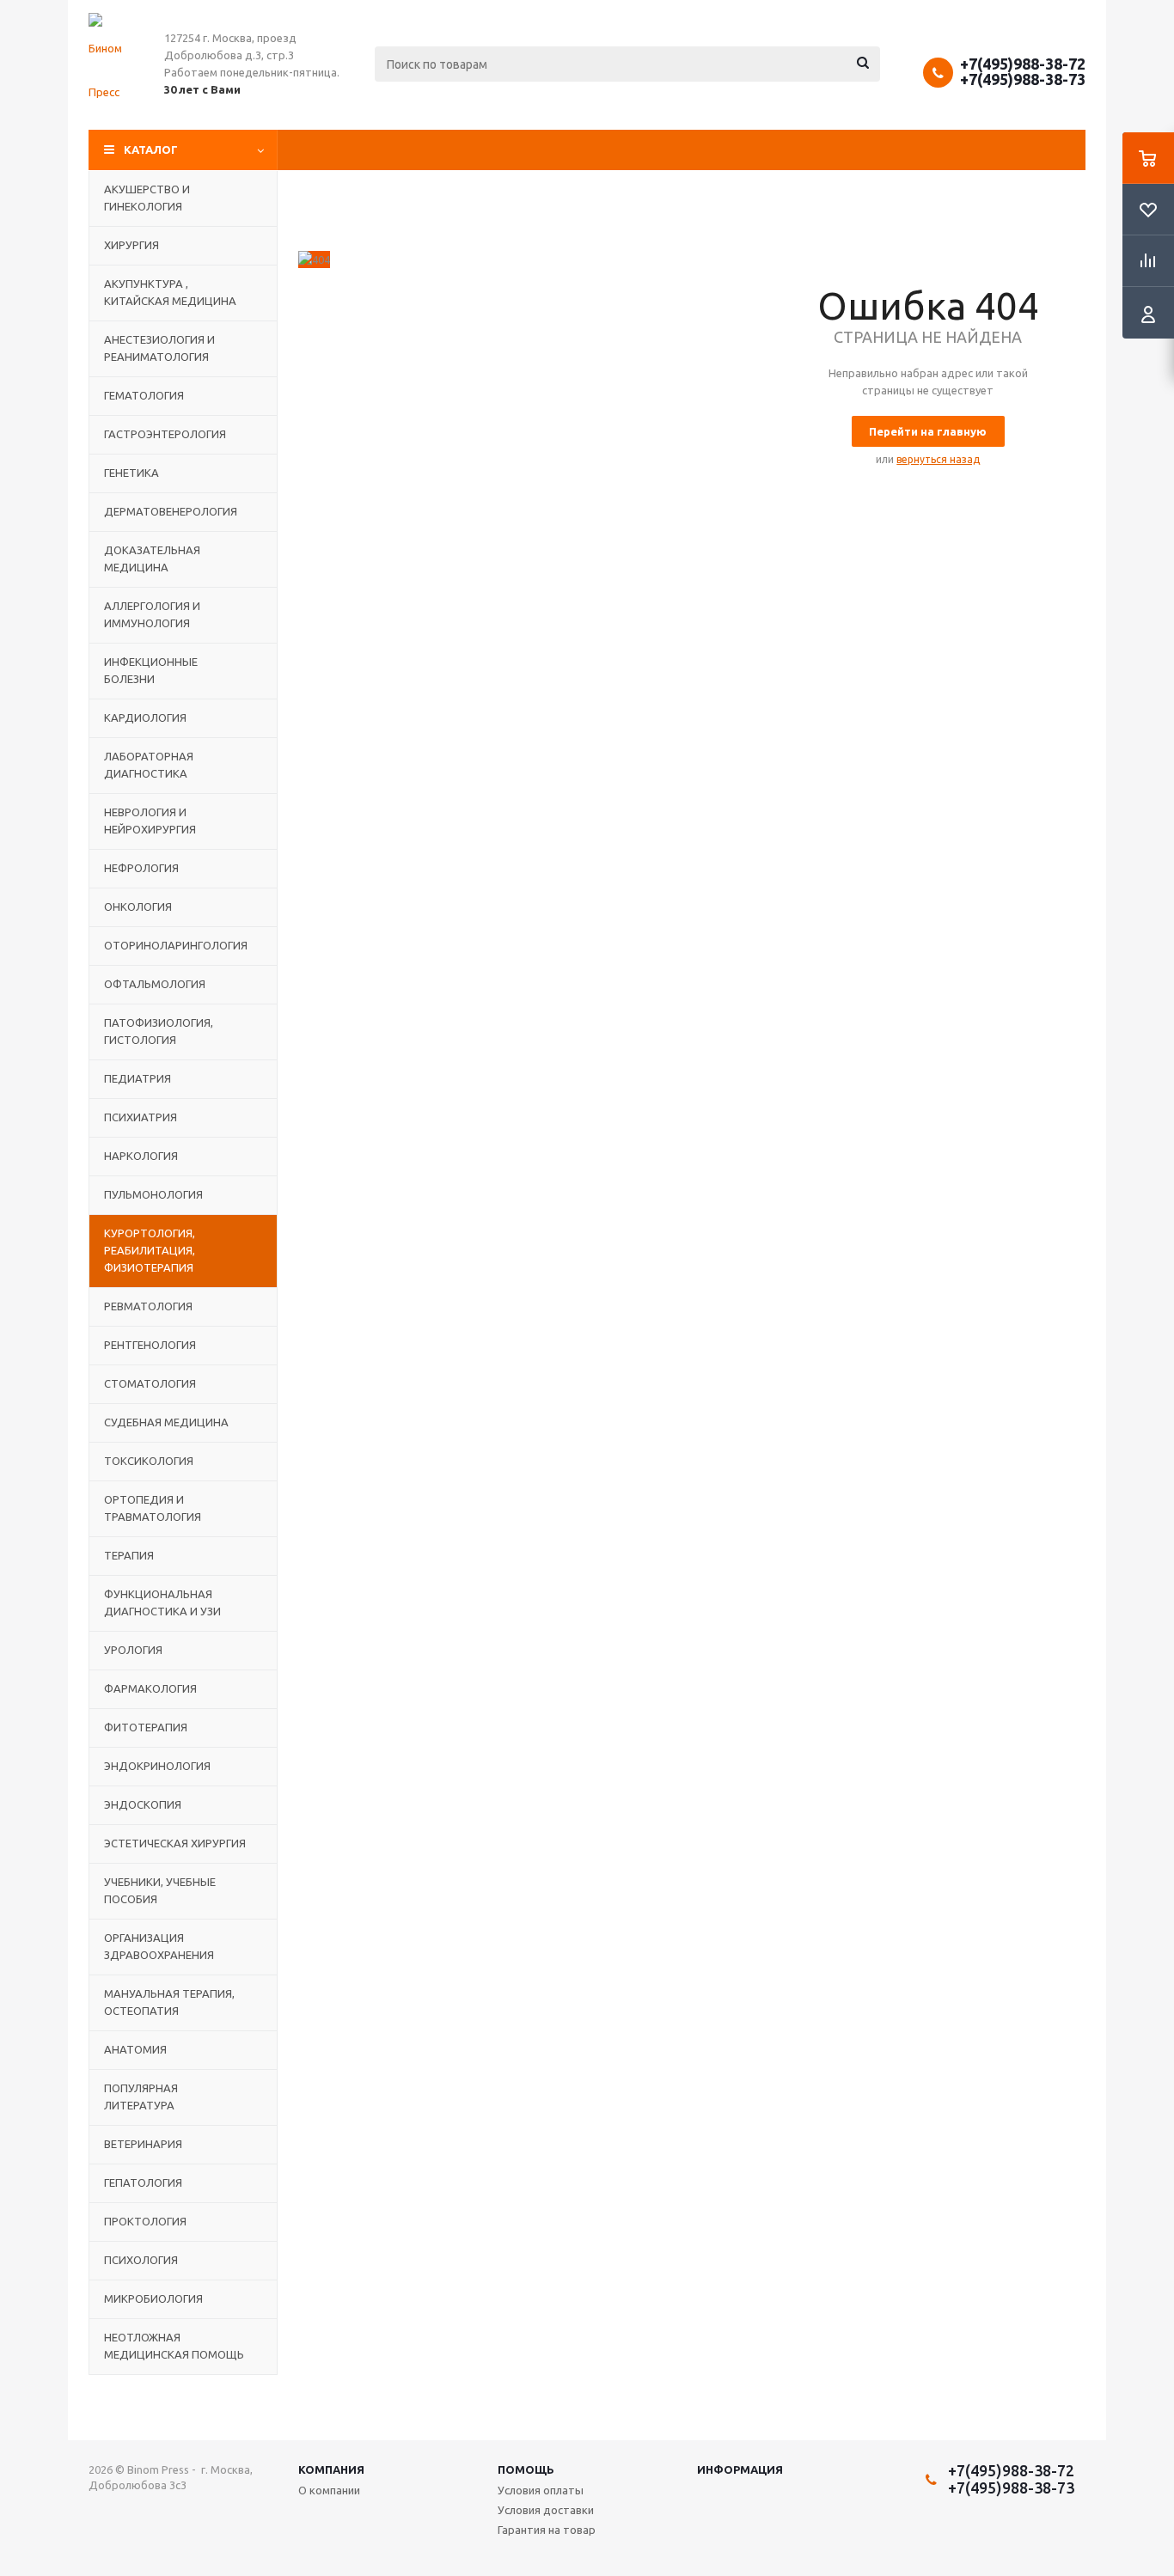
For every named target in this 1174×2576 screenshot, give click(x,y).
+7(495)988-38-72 (1023, 64)
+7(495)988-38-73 (1023, 79)
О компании (329, 2490)
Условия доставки (546, 2510)
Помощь (526, 2469)
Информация (740, 2469)
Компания (331, 2469)
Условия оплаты (541, 2490)
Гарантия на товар (547, 2530)
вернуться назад (938, 459)
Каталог (151, 150)
